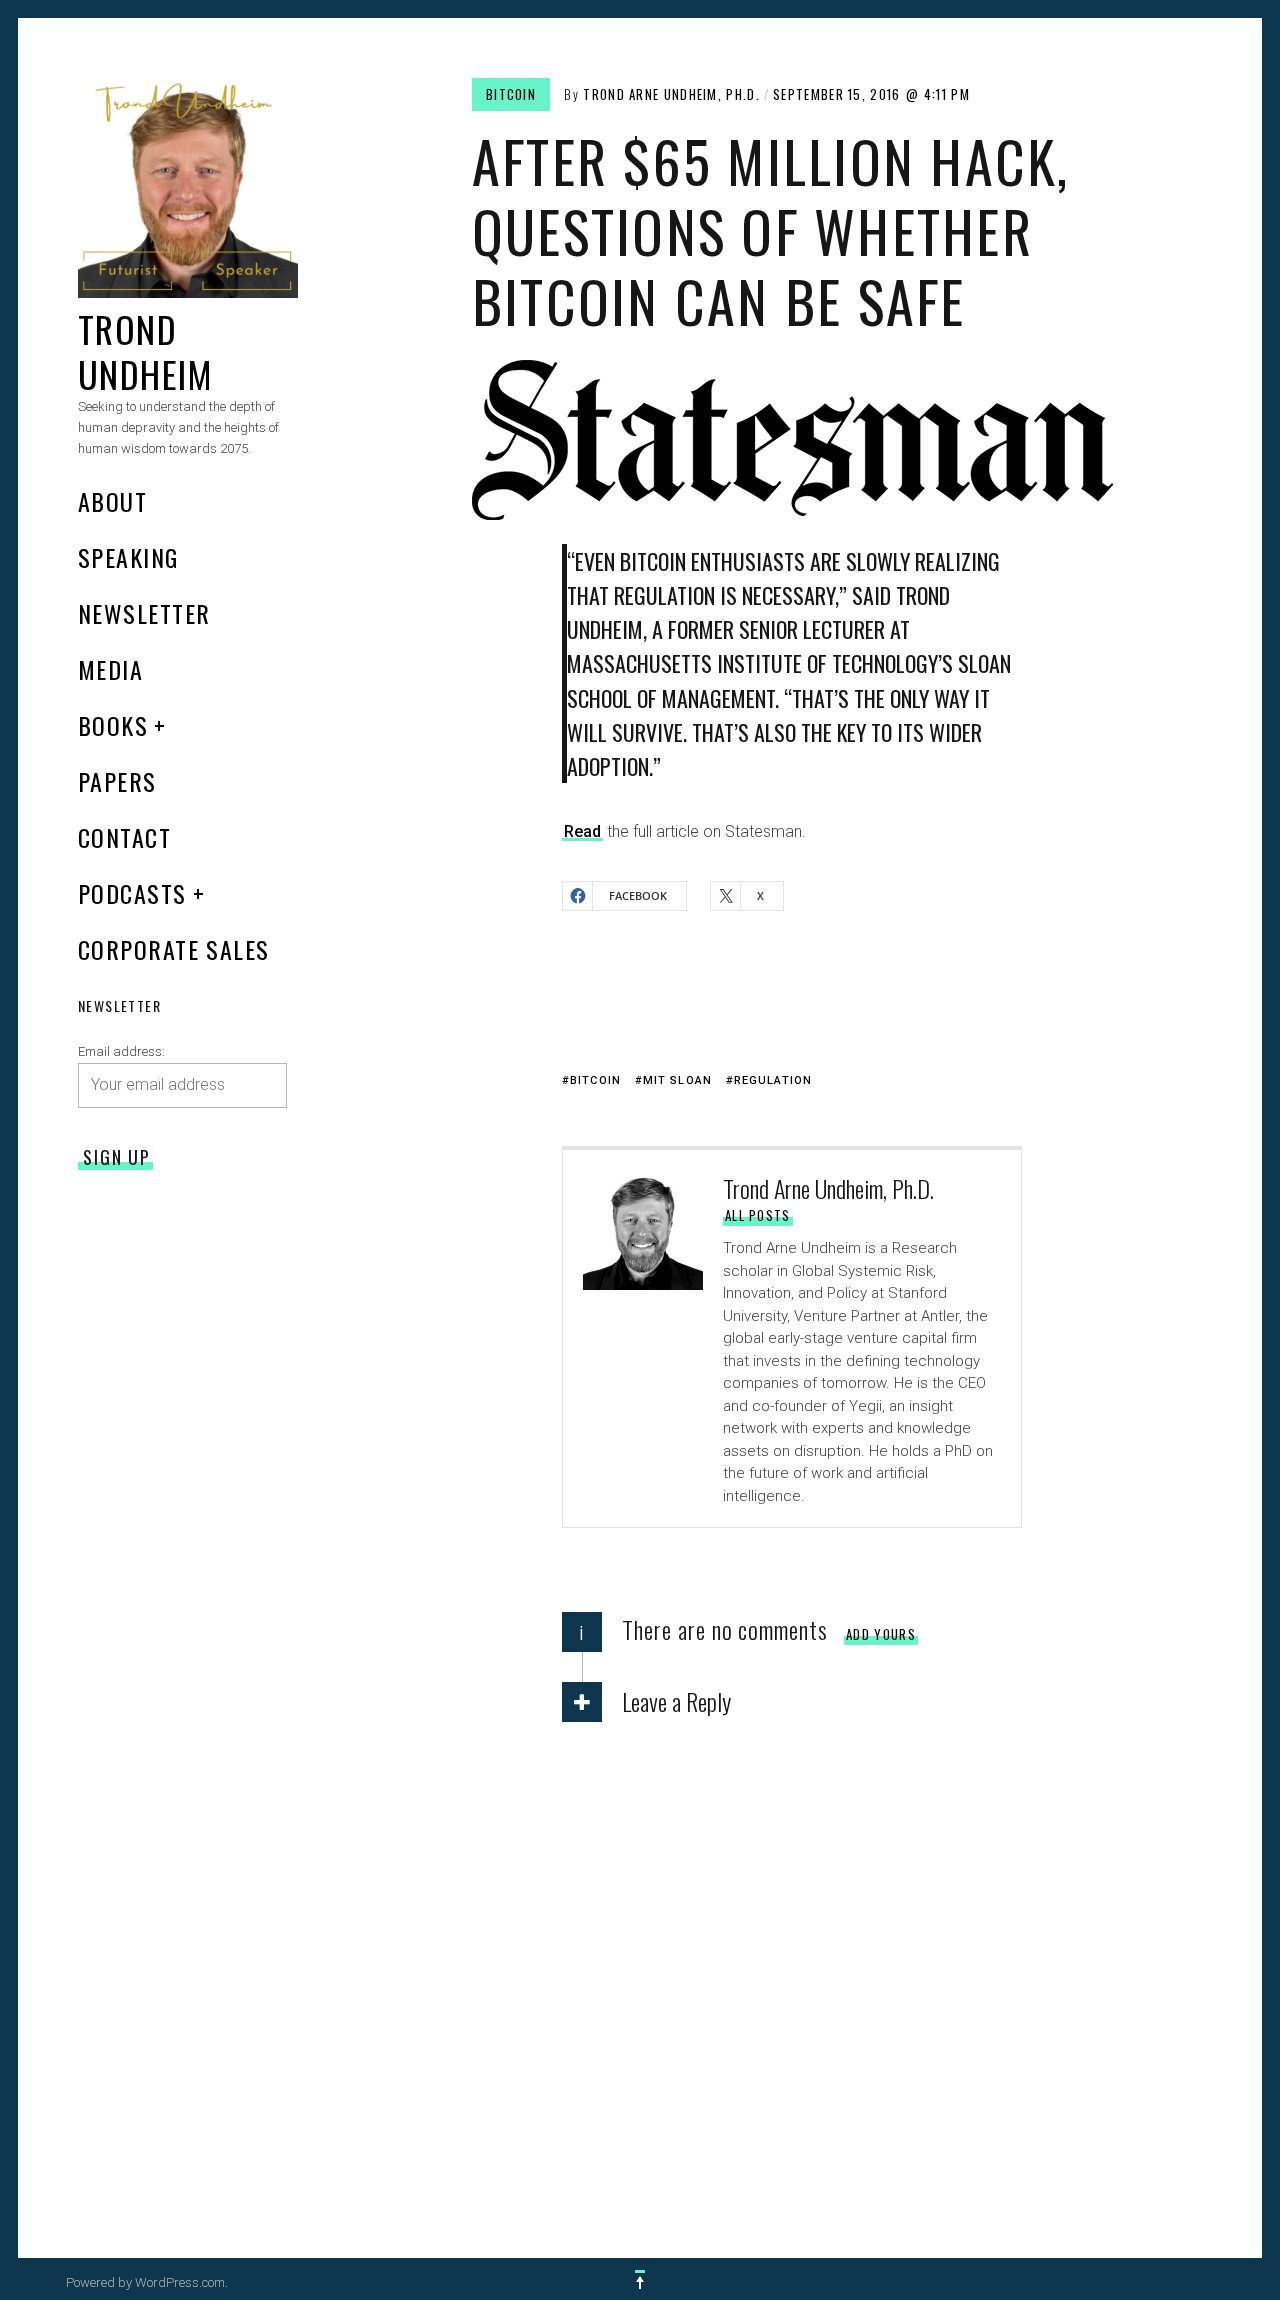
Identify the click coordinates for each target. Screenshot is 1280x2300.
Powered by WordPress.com (145, 2282)
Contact (124, 837)
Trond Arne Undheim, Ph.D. (671, 94)
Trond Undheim (145, 351)
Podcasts (132, 893)
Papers (117, 781)
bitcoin (511, 94)
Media (110, 669)
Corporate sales (174, 949)
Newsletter (144, 613)
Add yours (881, 1634)
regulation (773, 1080)
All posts (758, 1215)
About (112, 501)
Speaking (128, 557)
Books (113, 725)
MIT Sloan (677, 1080)
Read (582, 831)
